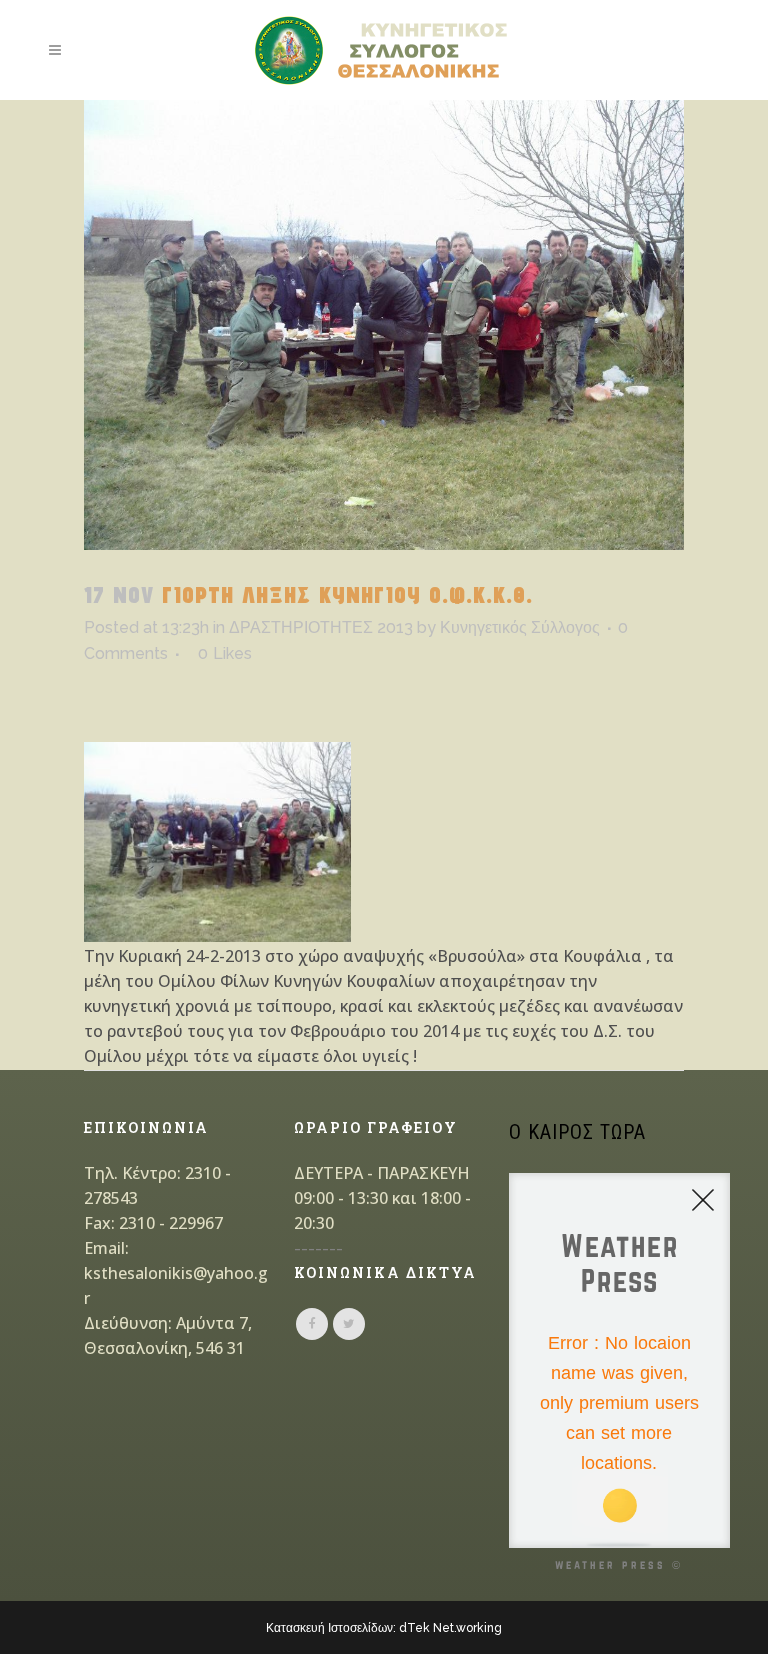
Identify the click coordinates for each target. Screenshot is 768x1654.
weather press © (619, 1564)
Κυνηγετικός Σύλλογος (520, 627)
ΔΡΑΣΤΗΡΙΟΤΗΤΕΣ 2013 (321, 627)
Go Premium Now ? (644, 1513)
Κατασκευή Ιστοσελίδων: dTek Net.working (384, 1628)
